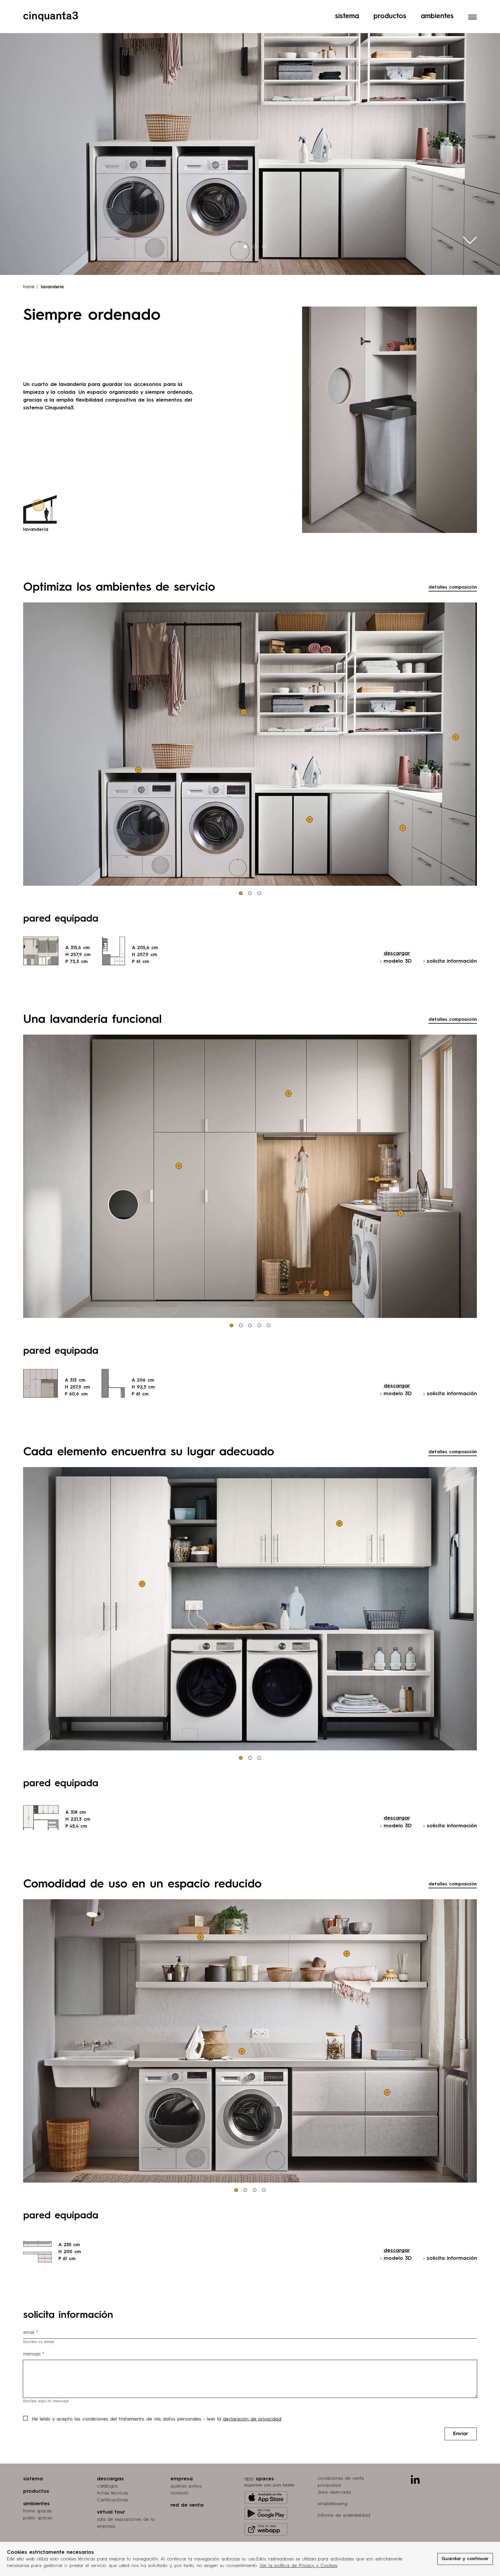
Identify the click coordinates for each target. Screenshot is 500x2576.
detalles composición (453, 587)
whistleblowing (332, 2504)
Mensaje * (34, 2354)
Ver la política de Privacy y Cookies (298, 2566)
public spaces (38, 2518)
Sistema (347, 16)
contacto (180, 2493)
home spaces (37, 2511)
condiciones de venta (341, 2479)
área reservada (334, 2492)
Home (29, 287)
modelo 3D (398, 961)
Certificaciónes (112, 2500)
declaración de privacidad (252, 2419)
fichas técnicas (112, 2493)
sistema (33, 2479)
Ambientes (437, 16)
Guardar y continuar (465, 2559)
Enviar (461, 2434)
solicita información (452, 961)
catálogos (107, 2486)
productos (36, 2491)
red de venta (187, 2505)
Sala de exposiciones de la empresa (126, 2523)
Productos (390, 16)
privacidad (329, 2486)
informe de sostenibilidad (344, 2516)
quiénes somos (186, 2486)
